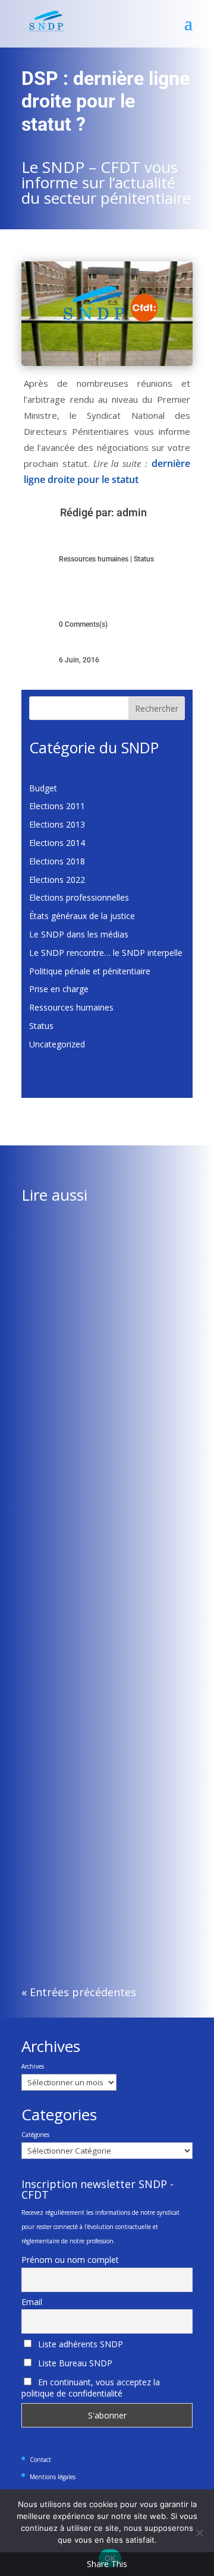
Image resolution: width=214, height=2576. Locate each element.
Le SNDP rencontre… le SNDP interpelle (106, 953)
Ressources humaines (94, 559)
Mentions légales (53, 2477)
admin (132, 512)
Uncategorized (57, 1044)
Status (144, 559)
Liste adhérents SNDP (79, 2344)
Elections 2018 (57, 861)
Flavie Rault (67, 1390)
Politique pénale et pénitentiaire (90, 971)
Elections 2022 (57, 880)
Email (32, 2302)
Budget (43, 788)
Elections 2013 (57, 824)
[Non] (199, 2533)
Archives (33, 2066)
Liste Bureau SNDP (74, 2363)
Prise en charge (59, 989)
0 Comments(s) (83, 624)
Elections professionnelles (79, 897)
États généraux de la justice (82, 916)
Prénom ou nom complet (70, 2260)
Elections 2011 (57, 806)
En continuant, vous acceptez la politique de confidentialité (91, 2388)
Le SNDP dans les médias (79, 934)
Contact (40, 2460)
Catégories (35, 2135)
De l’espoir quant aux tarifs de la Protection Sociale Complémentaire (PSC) (100, 1367)
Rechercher (157, 708)
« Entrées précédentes (79, 1992)
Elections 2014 (57, 843)
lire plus (48, 1479)
